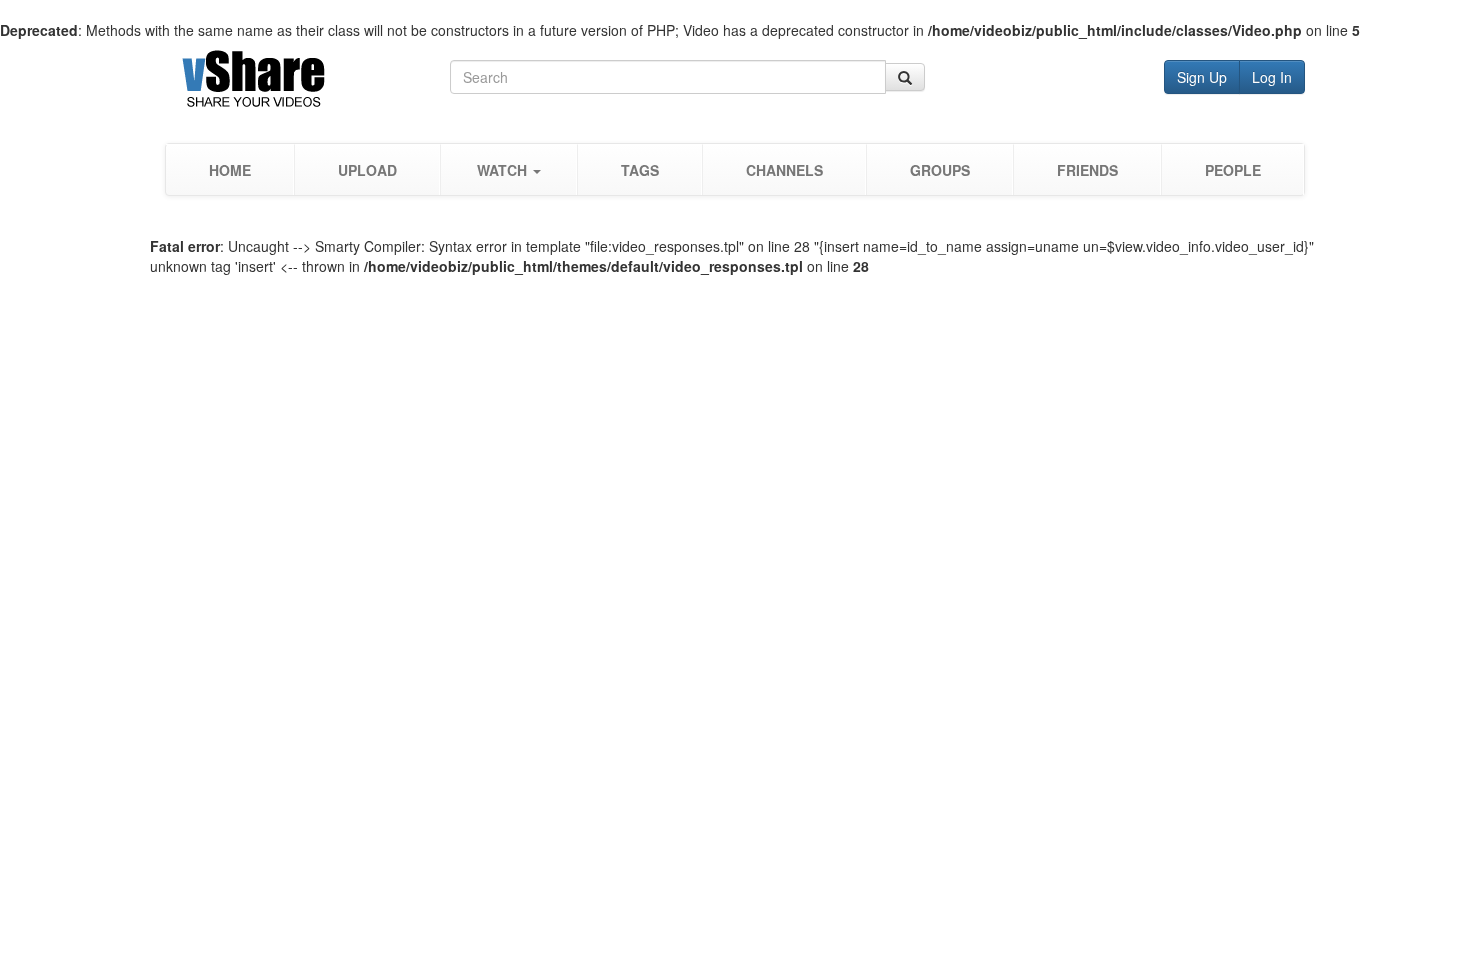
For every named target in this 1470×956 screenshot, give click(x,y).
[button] (508, 169)
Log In (1272, 77)
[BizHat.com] (307, 82)
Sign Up (1202, 77)
